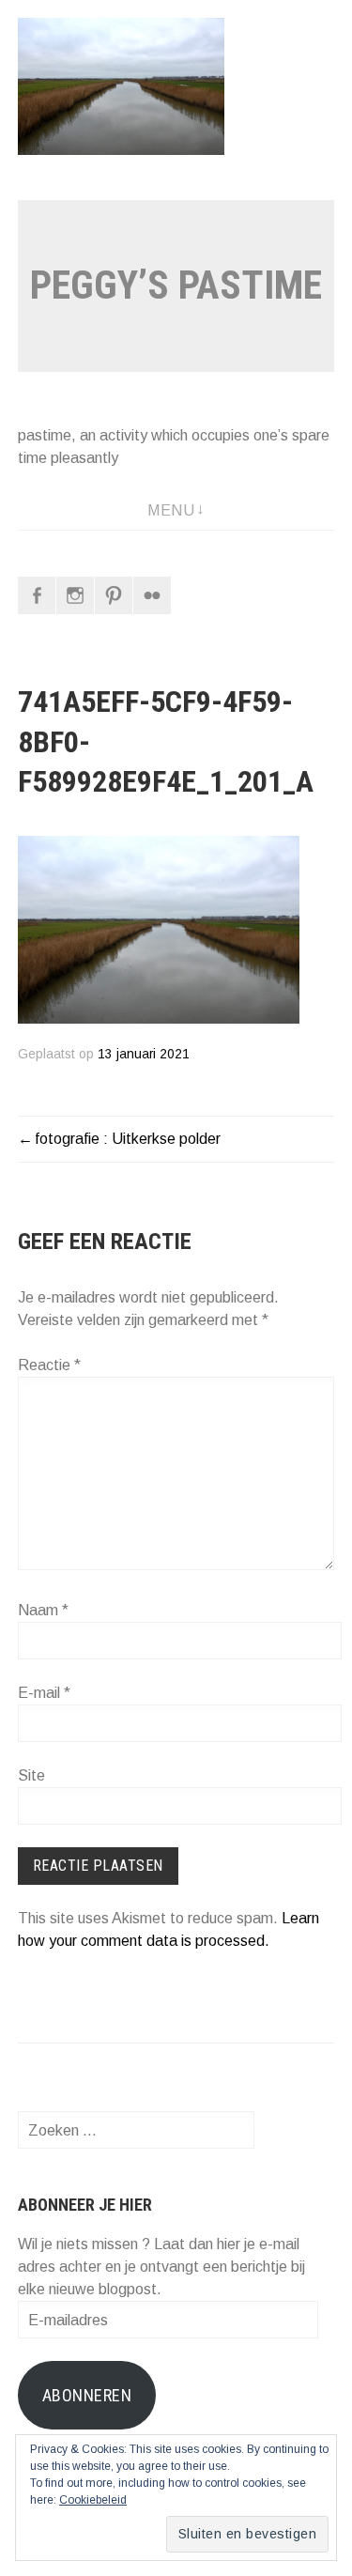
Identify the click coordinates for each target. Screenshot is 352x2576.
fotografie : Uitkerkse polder (128, 1139)
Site (31, 1775)
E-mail (44, 1693)
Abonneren (87, 2395)
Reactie (49, 1365)
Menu (171, 510)
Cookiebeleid (93, 2500)
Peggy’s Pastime (176, 285)
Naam (43, 1610)
